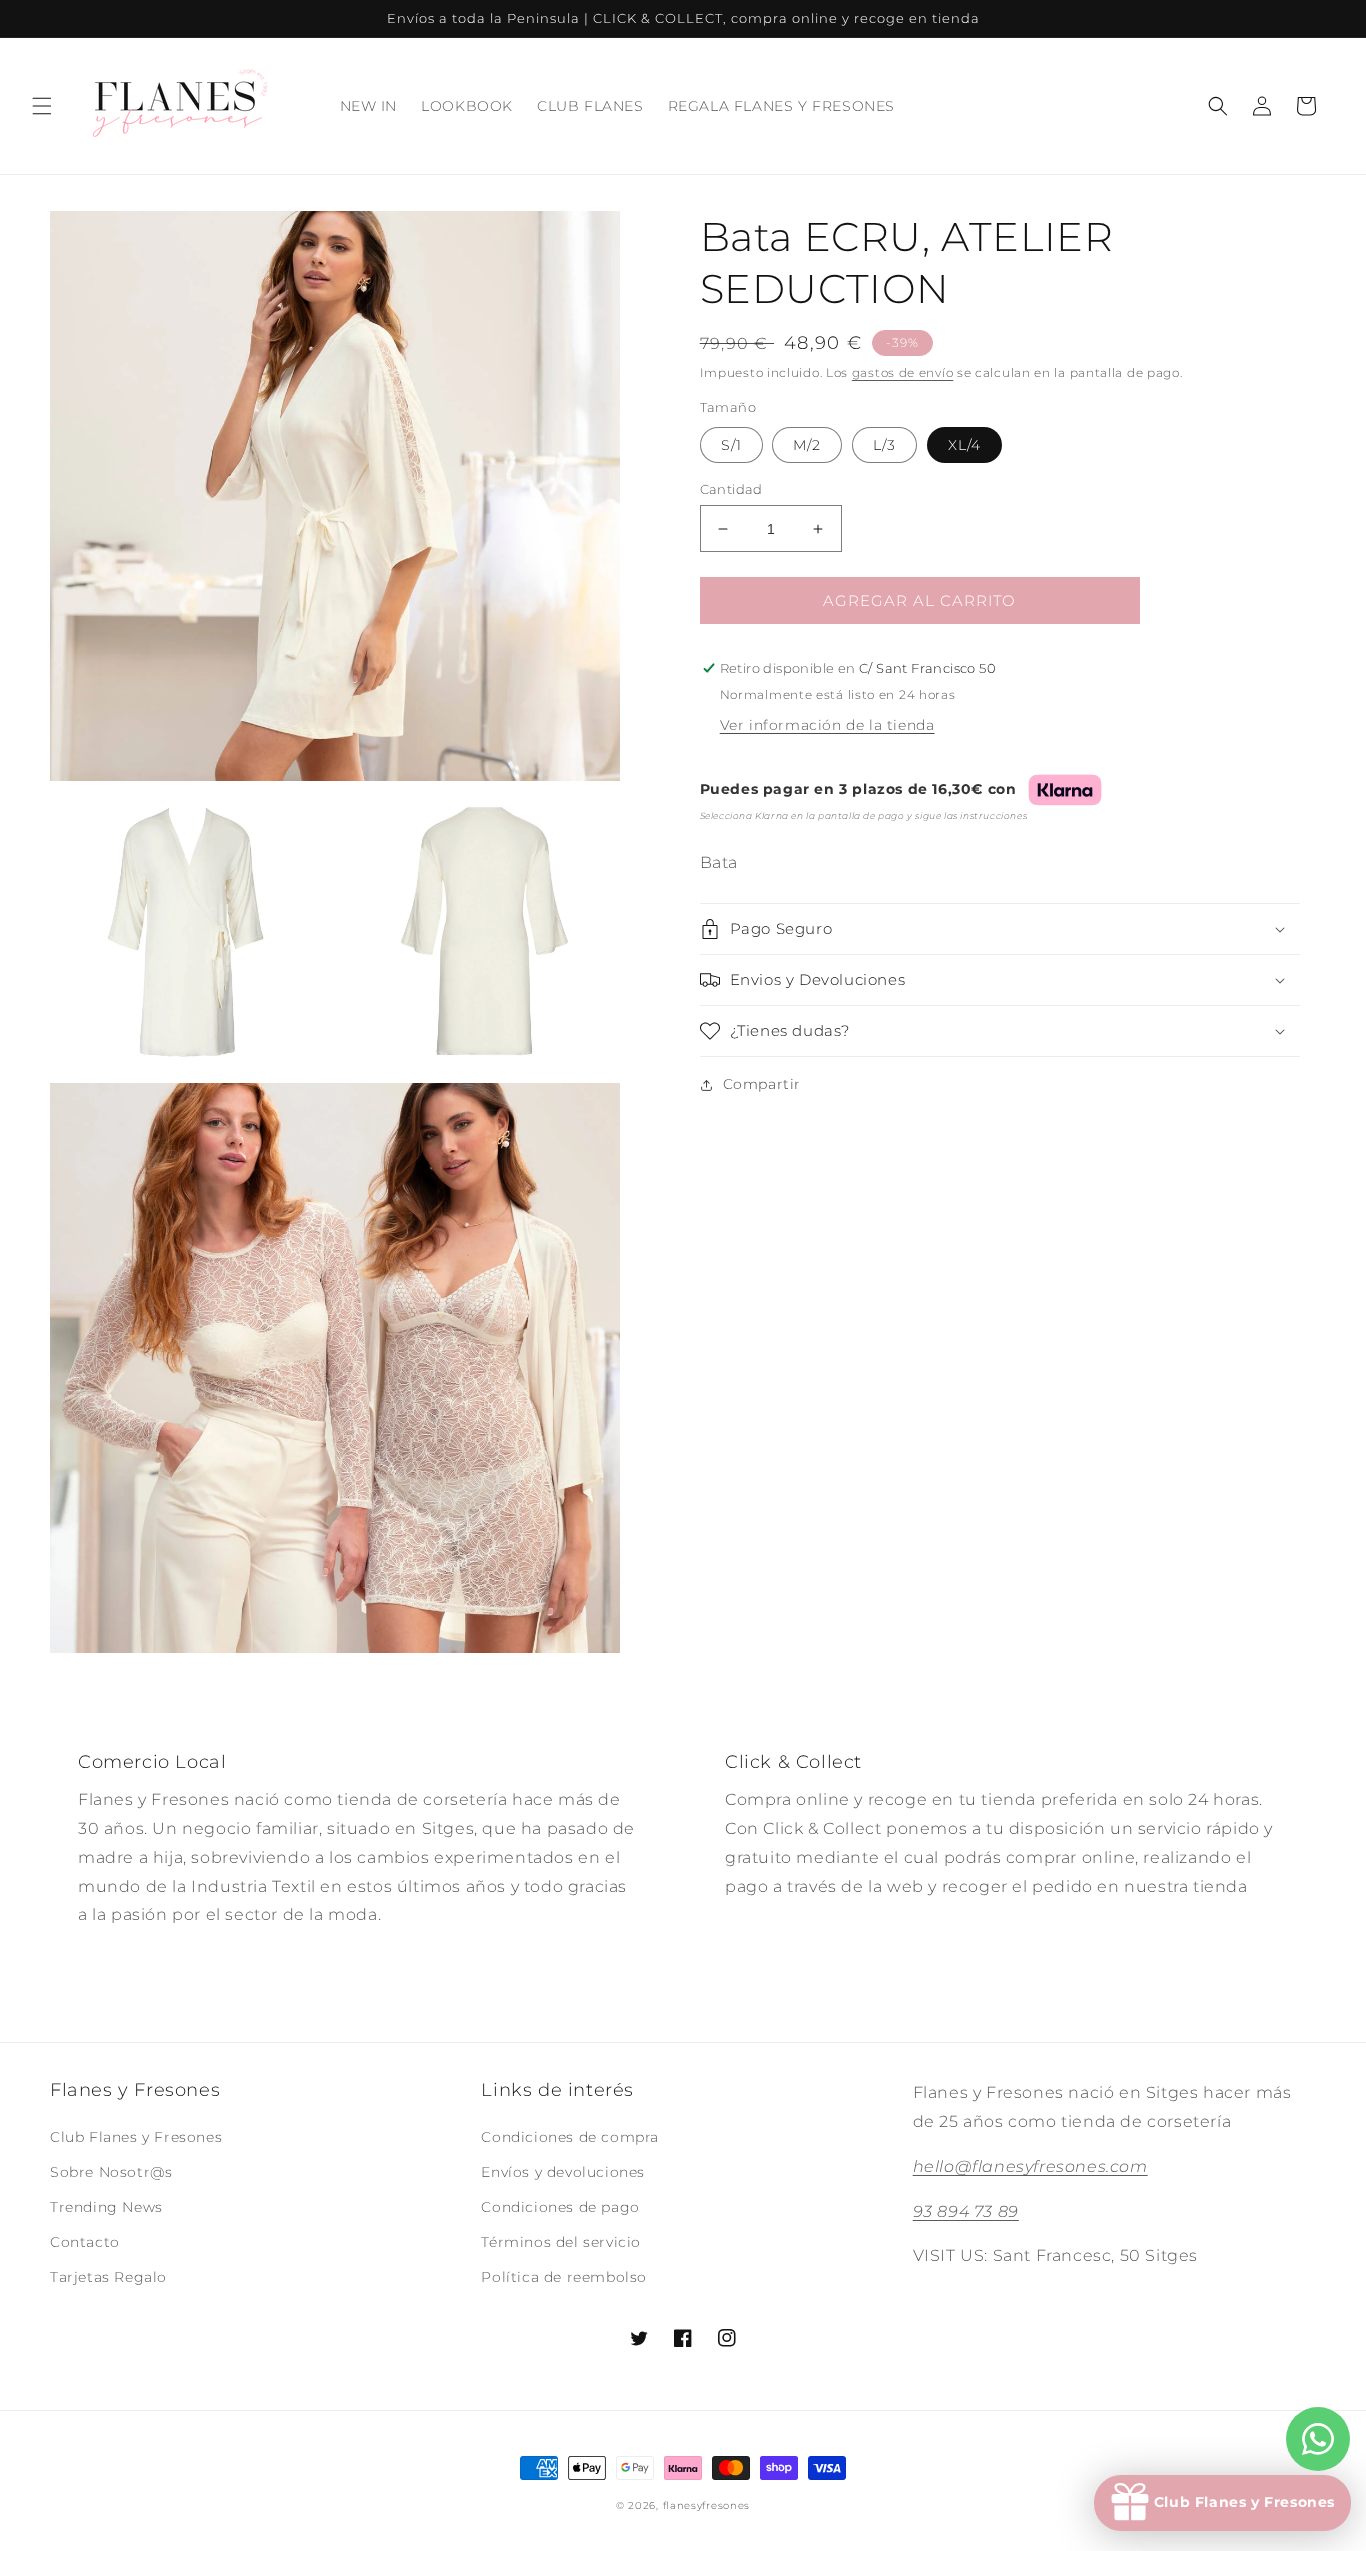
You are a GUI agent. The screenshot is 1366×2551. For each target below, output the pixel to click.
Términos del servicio (561, 2242)
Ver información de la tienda (827, 725)
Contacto (85, 2242)
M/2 (807, 445)
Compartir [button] (762, 1084)
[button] (42, 106)
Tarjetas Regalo (108, 2277)
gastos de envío (903, 372)
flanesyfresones (707, 2505)
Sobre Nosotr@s (111, 2172)
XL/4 (964, 445)
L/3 (884, 445)
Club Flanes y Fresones (136, 2137)
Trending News (106, 2207)
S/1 (731, 445)
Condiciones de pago (560, 2207)
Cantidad (731, 489)
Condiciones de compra (570, 2137)
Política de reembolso (564, 2277)
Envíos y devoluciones (563, 2172)
